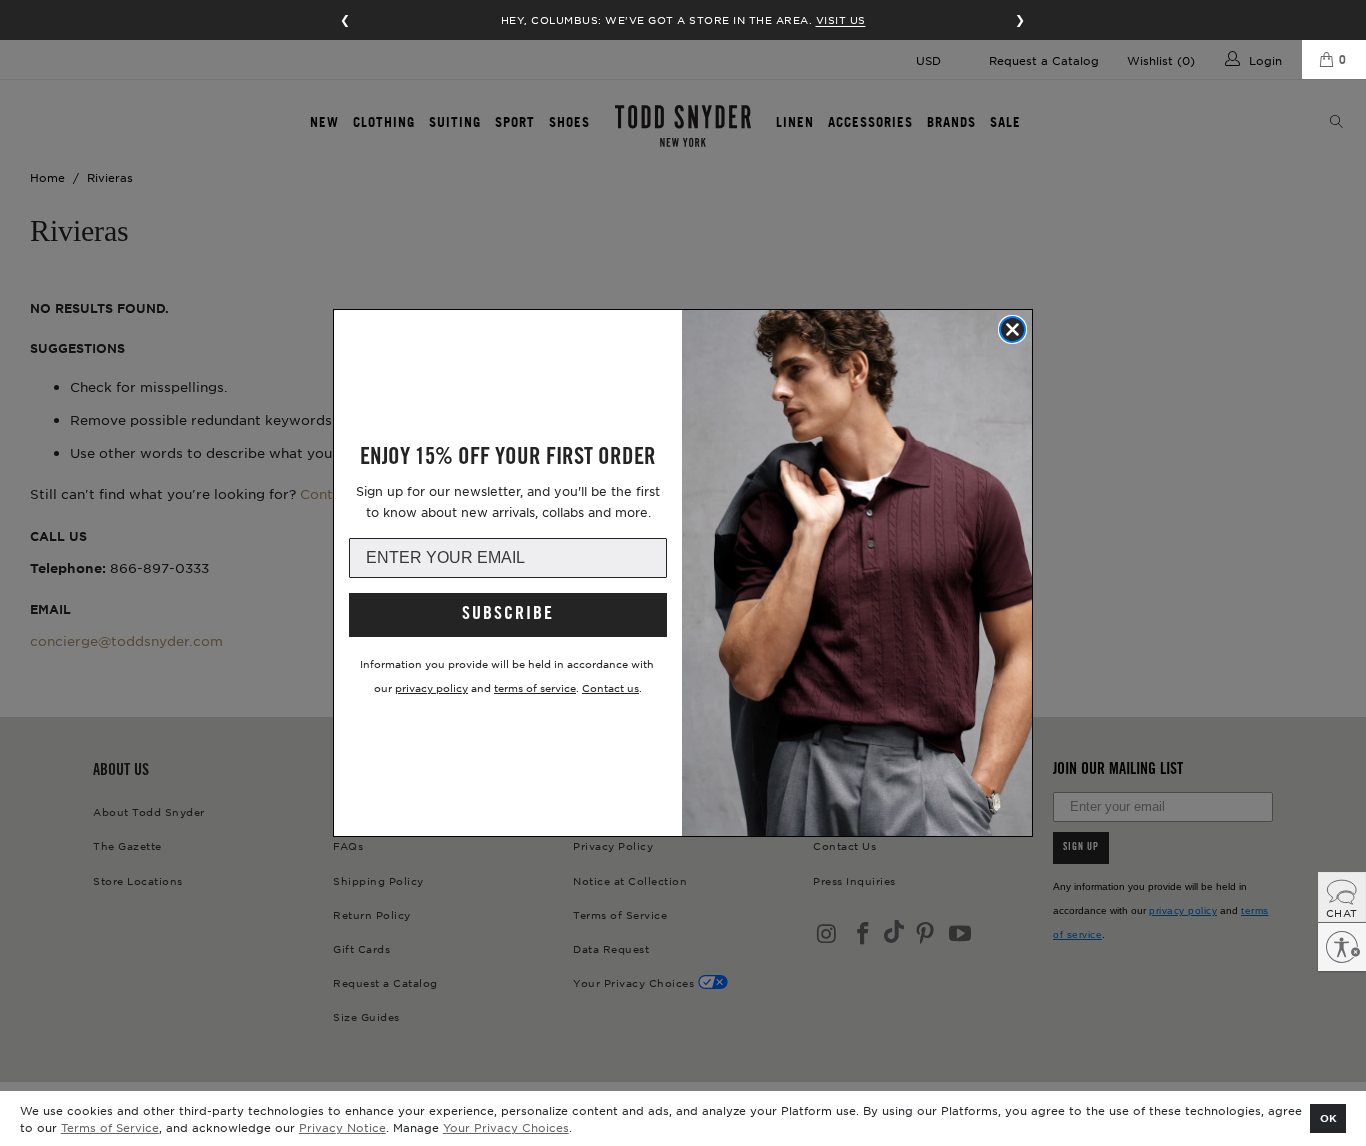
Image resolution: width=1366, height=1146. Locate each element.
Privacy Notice (342, 1127)
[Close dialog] (1012, 329)
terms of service (535, 687)
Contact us (610, 687)
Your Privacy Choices (506, 1127)
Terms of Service (110, 1127)
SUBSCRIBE (508, 615)
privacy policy (431, 687)
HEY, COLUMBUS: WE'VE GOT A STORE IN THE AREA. (683, 19)
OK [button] (1328, 1117)
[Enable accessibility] (1342, 947)
